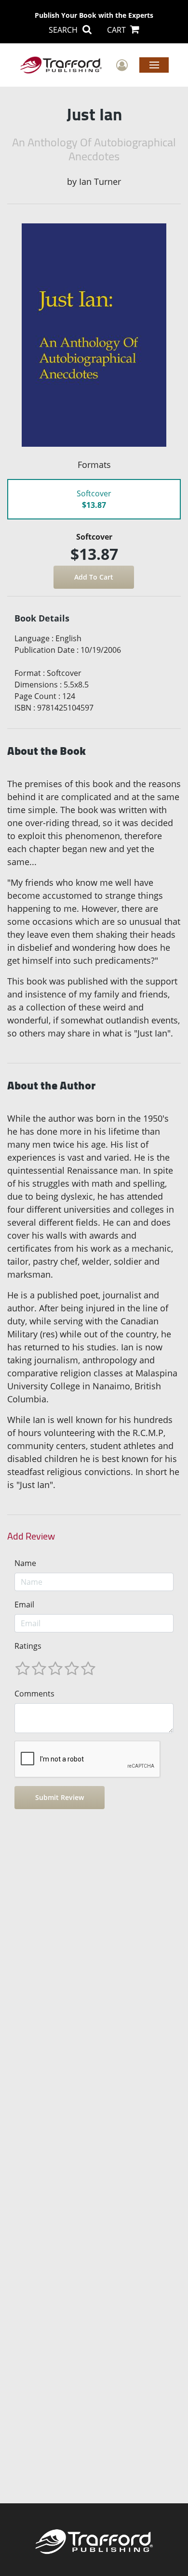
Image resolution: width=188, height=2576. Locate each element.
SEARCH (64, 30)
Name (25, 1563)
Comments (34, 1694)
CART (117, 30)
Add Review (31, 1536)
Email (24, 1605)
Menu (154, 65)
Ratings (28, 1646)
